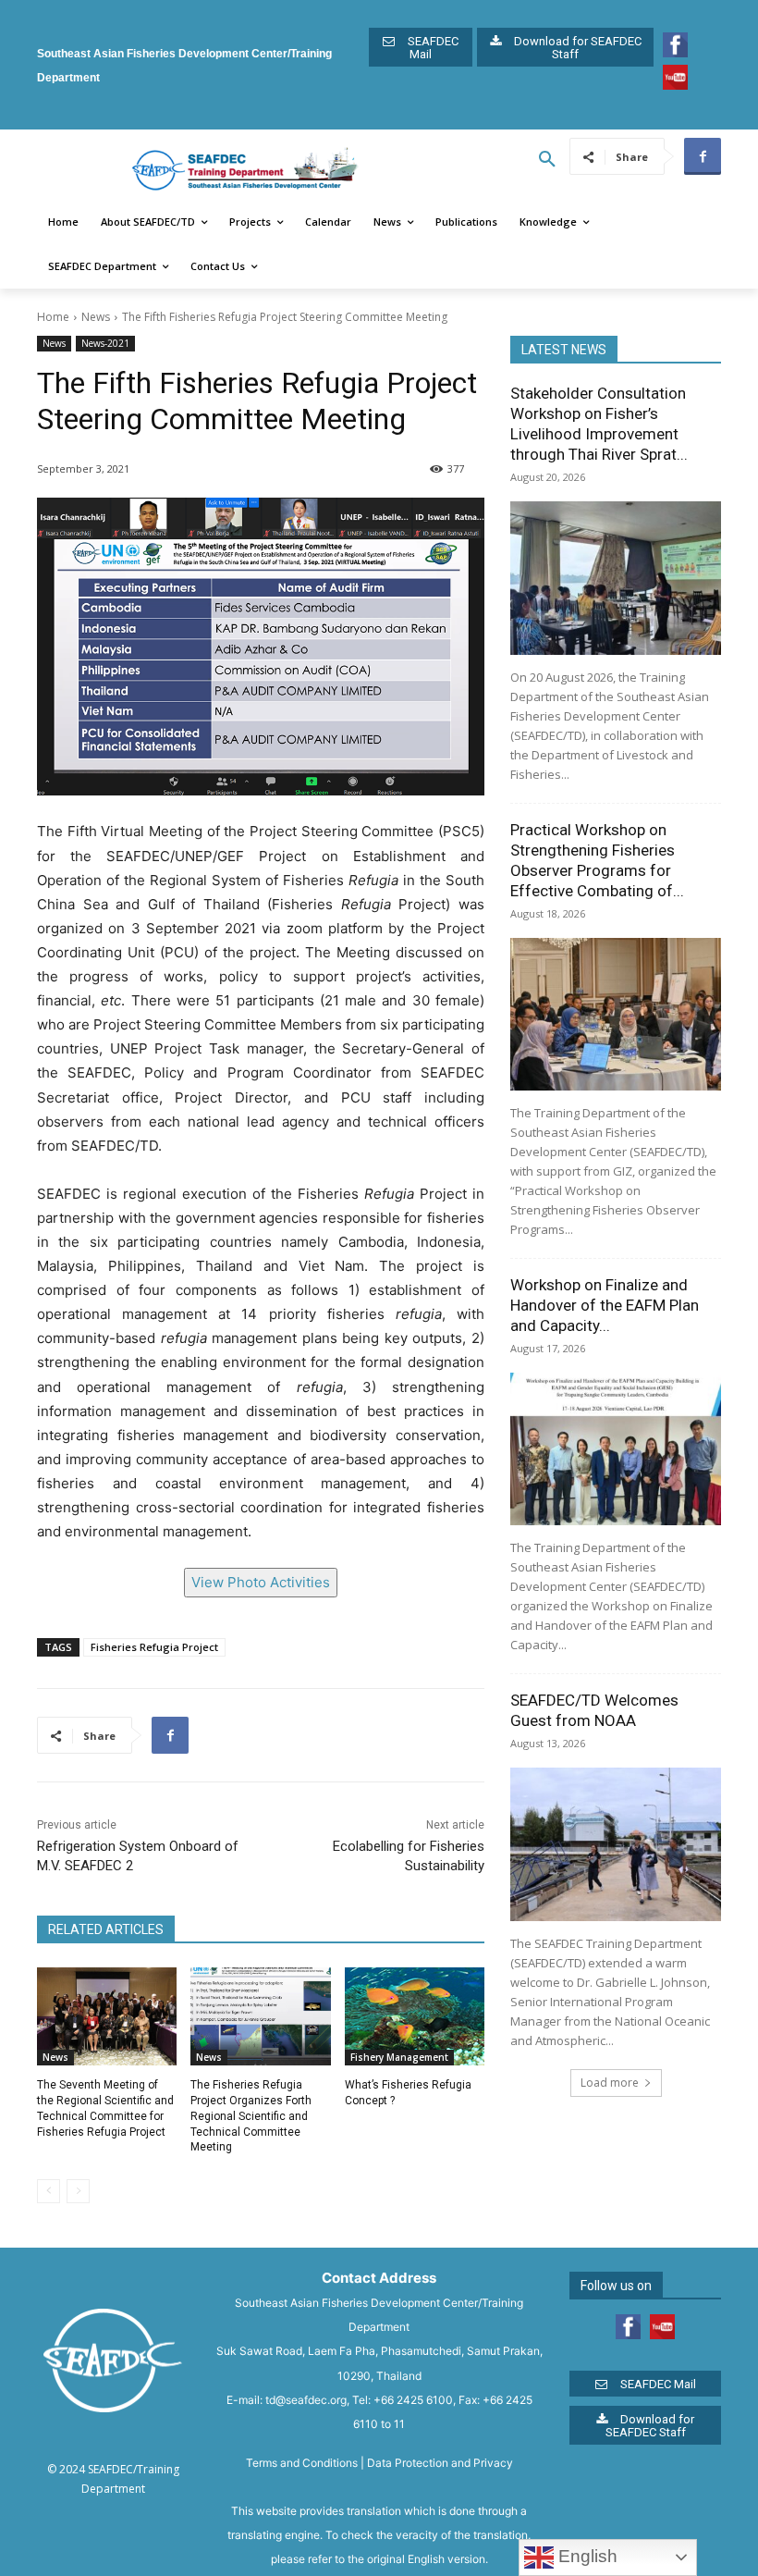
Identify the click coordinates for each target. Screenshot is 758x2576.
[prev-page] (49, 2191)
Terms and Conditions (302, 2463)
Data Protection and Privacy (440, 2463)
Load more (610, 2083)
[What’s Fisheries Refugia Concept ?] (415, 2016)
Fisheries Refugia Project (154, 1647)
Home (53, 317)
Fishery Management (399, 2057)
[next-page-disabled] (78, 2191)
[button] (547, 160)
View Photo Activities (261, 1582)
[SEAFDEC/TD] (245, 170)
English (586, 2556)
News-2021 (105, 343)
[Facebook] (703, 156)
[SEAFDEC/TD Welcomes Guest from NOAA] (616, 1844)
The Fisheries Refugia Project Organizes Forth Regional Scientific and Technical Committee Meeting (251, 2116)
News (96, 317)
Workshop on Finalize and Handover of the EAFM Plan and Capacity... (605, 1305)
